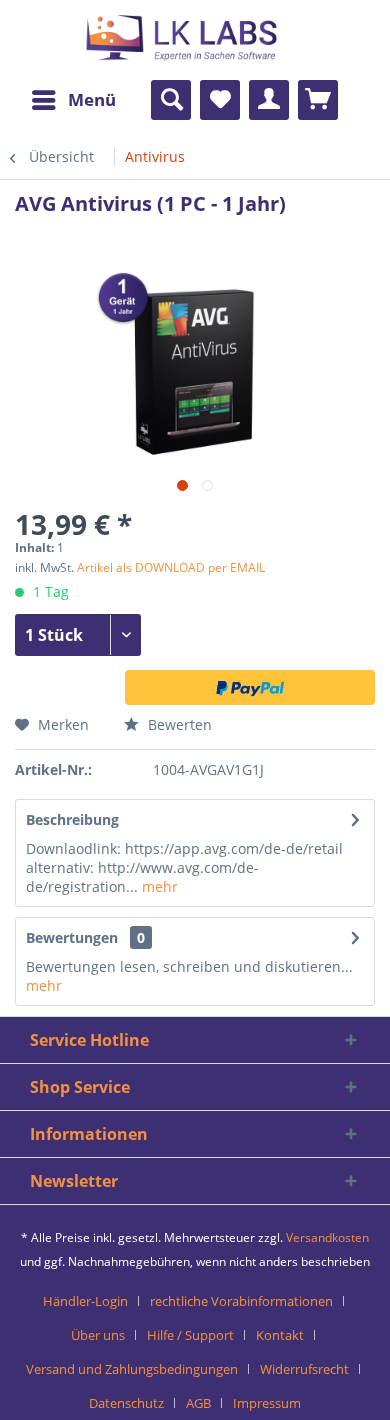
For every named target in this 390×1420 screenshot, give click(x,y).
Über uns (98, 1335)
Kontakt (280, 1335)
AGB (198, 1403)
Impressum (267, 1403)
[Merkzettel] (220, 100)
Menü (92, 99)
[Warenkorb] (318, 100)
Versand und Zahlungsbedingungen (132, 1369)
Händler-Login (85, 1301)
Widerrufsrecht (304, 1369)
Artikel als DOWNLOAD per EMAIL (171, 567)
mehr (158, 886)
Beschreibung (72, 819)
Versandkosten (327, 1237)
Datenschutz (126, 1403)
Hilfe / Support (190, 1335)
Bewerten (178, 724)
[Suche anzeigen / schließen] (171, 100)
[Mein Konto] (269, 100)
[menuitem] (73, 100)
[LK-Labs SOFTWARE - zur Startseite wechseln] (122, 52)
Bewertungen (72, 937)
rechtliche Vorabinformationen (241, 1301)
